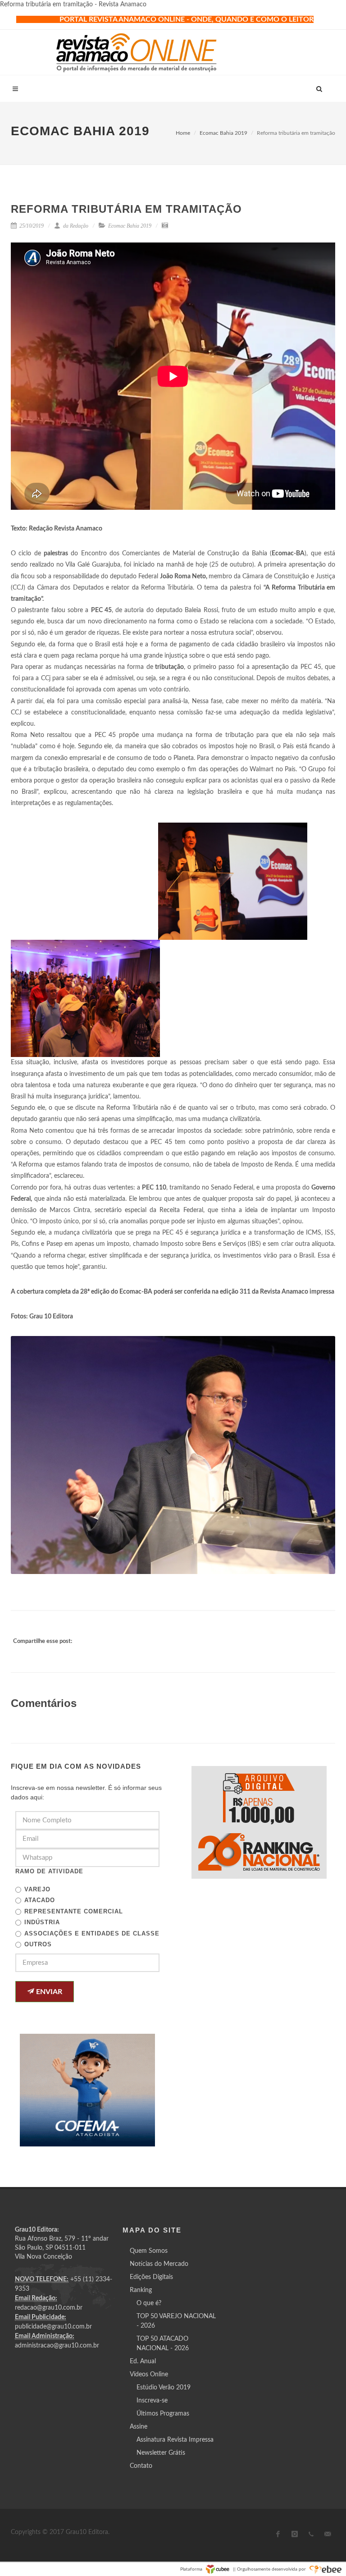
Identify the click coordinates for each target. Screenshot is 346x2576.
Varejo (37, 1889)
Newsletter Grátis (161, 2453)
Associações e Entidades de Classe (92, 1933)
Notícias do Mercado (159, 2264)
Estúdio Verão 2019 (164, 2388)
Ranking (141, 2290)
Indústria (42, 1922)
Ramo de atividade (49, 1871)
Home (183, 133)
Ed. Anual (143, 2361)
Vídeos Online (149, 2375)
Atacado (40, 1900)
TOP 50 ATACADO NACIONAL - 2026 (163, 2344)
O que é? (149, 2303)
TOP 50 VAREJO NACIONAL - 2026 (176, 2321)
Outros (38, 1944)
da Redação (75, 226)
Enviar (48, 1992)
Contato (141, 2466)
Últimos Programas (163, 2414)
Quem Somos (149, 2251)
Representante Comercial (74, 1911)
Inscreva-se (152, 2401)
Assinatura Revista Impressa (175, 2440)
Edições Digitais (151, 2277)
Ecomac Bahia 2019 (223, 133)
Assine (139, 2427)
